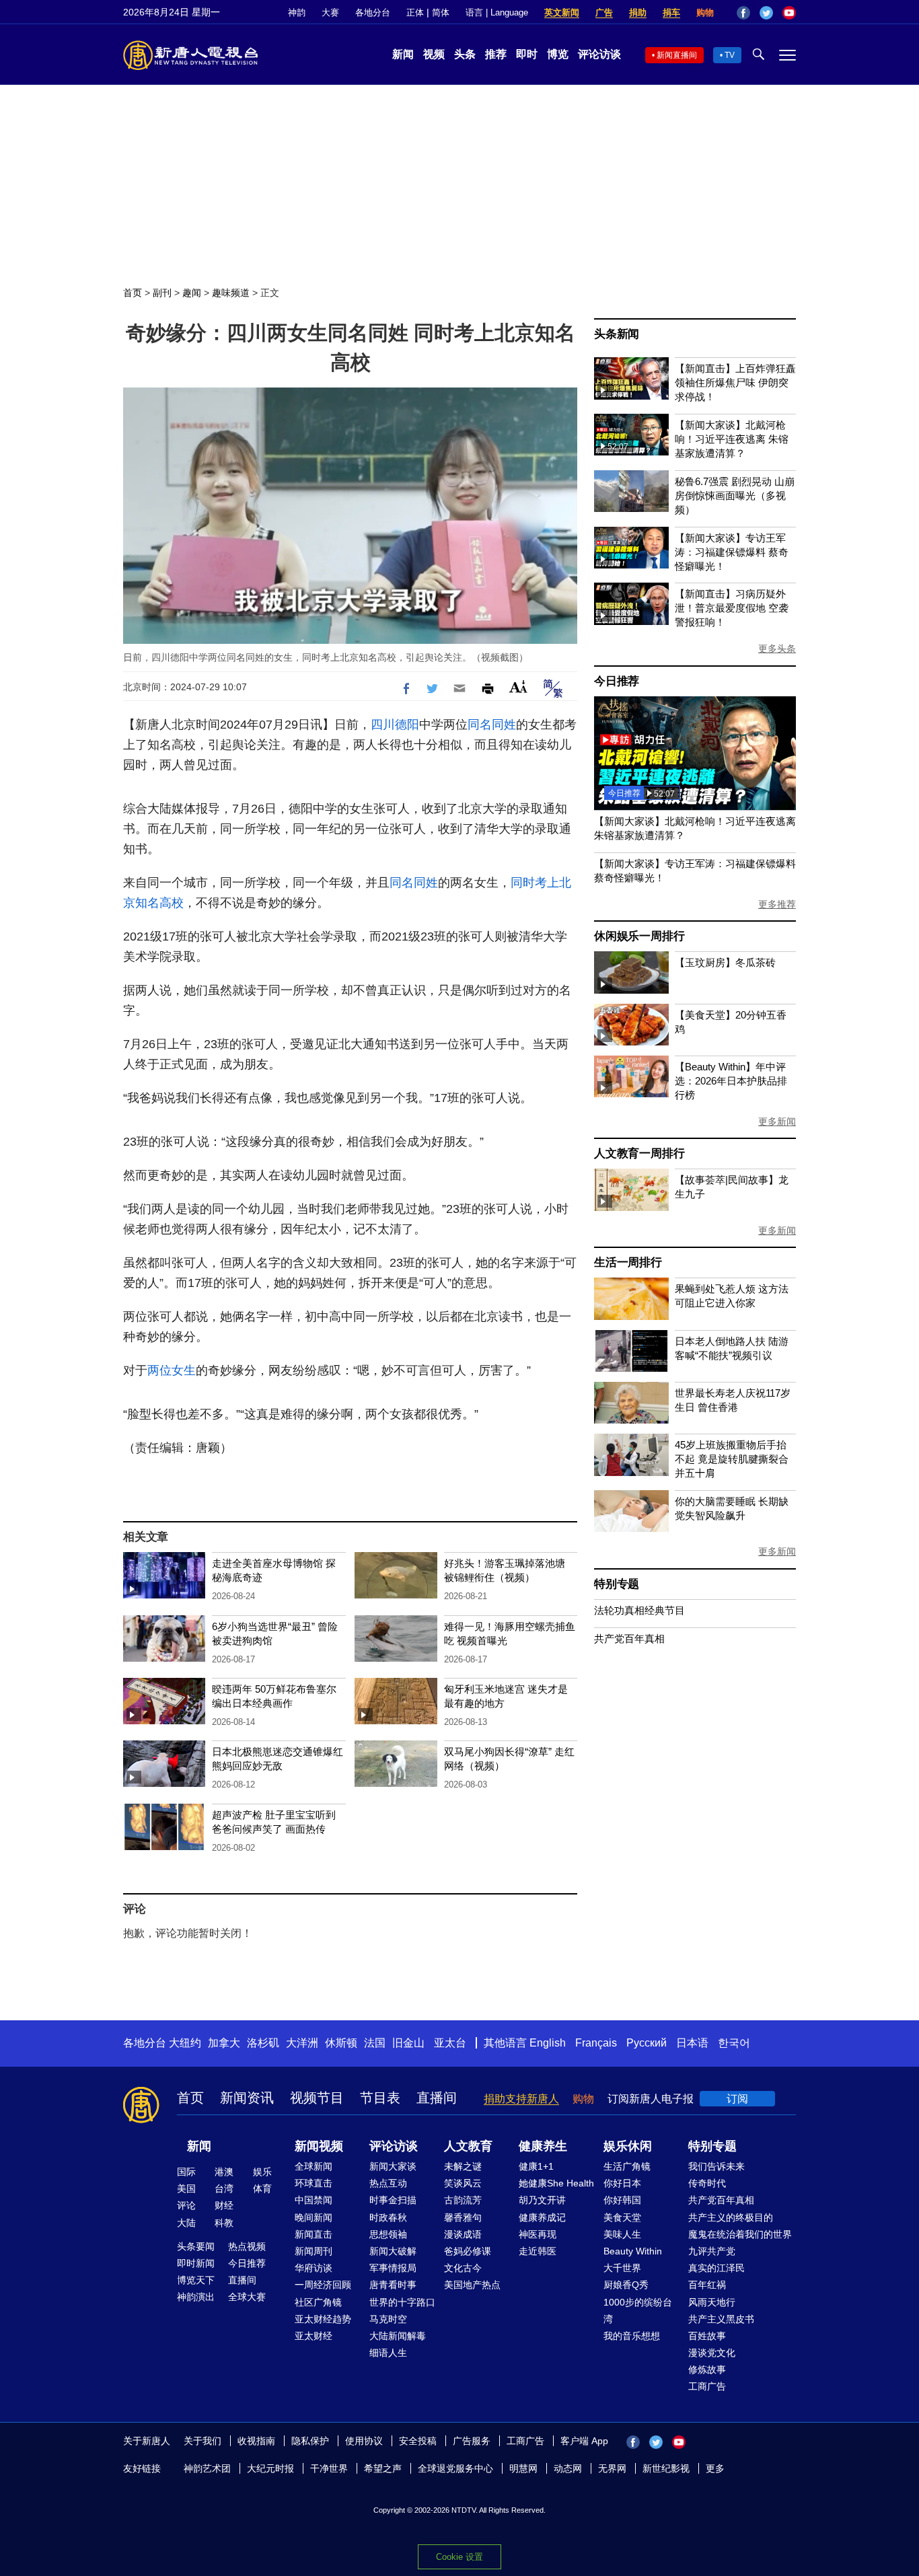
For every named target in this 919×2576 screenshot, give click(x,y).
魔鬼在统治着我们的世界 (740, 2234)
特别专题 (617, 1584)
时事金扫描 (393, 2200)
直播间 (437, 2098)
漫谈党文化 (712, 2353)
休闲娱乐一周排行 (639, 936)
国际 (186, 2172)
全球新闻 (314, 2166)
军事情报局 (393, 2268)
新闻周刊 (314, 2251)
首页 (133, 293)
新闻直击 (314, 2234)
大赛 (330, 12)
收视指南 (256, 2441)
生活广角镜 (627, 2166)
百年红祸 (707, 2285)
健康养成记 (542, 2217)
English (548, 2043)
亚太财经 (314, 2336)
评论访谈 (599, 54)
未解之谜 (463, 2166)
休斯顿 (341, 2043)
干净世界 (329, 2468)
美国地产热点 (472, 2285)
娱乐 (262, 2172)
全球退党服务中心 (455, 2468)
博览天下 (196, 2280)
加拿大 (224, 2043)
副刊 (162, 293)
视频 (434, 54)
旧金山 (408, 2043)
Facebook (743, 13)
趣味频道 (231, 293)
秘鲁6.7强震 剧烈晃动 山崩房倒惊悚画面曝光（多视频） (735, 495)
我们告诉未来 (716, 2166)
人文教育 (468, 2146)
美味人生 (622, 2234)
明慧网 (523, 2468)
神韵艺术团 (207, 2468)
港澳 (224, 2172)
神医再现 (538, 2234)
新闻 (403, 54)
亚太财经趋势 (323, 2319)
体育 (262, 2188)
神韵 (297, 12)
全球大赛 (247, 2297)
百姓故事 (707, 2336)
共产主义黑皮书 (721, 2319)
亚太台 (450, 2043)
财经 (224, 2205)
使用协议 (364, 2441)
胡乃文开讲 (542, 2200)
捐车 (671, 12)
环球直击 (314, 2183)
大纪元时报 (270, 2468)
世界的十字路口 (402, 2302)
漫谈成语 (463, 2234)
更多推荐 (777, 904)
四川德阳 (395, 725)
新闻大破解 (393, 2251)
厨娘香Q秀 (626, 2285)
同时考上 (535, 883)
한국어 (734, 2043)
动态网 (568, 2468)
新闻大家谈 (393, 2166)
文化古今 (463, 2268)
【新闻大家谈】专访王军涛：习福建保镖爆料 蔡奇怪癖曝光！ (732, 552)
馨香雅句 (463, 2217)
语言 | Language (497, 12)
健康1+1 (536, 2166)
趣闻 (192, 293)
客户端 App (584, 2441)
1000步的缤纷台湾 (638, 2311)
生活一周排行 (628, 1262)
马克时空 (388, 2319)
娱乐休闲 (628, 2146)
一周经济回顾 (323, 2285)
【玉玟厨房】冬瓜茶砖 (725, 962)
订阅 (737, 2099)
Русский (647, 2043)
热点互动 (388, 2183)
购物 (705, 12)
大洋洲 (302, 2043)
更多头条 (777, 649)
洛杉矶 (263, 2043)
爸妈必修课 (468, 2251)
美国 (186, 2188)
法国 (375, 2043)
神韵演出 (196, 2297)
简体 (441, 12)
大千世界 (622, 2268)
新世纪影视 (666, 2468)
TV (730, 55)
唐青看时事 (393, 2285)
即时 (527, 54)
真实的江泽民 (716, 2268)
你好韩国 (622, 2200)
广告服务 (472, 2441)
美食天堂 (622, 2217)
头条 (465, 54)
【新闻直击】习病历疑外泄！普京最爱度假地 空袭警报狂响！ (732, 608)
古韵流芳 (463, 2200)
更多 (715, 2468)
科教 (224, 2223)
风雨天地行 (712, 2302)
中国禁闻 (314, 2200)
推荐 (496, 54)
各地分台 (373, 12)
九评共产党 (712, 2251)
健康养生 (543, 2146)
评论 (186, 2205)
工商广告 (707, 2386)
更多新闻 (777, 1121)
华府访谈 (314, 2268)
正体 (415, 12)
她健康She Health (556, 2183)
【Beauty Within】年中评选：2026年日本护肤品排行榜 (731, 1081)
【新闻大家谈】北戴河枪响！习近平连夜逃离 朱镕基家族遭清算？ (732, 439)
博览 (558, 54)
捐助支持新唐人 (521, 2099)
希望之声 (383, 2468)
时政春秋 (388, 2217)
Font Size (518, 687)
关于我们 (203, 2441)
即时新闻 (196, 2263)
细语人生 (388, 2353)
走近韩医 (538, 2251)
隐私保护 (310, 2441)
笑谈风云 (463, 2183)
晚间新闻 (314, 2217)
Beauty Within (633, 2251)
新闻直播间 (677, 55)
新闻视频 (319, 2146)
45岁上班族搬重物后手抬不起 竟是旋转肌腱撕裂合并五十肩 (732, 1459)
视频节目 (317, 2098)
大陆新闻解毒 (398, 2336)
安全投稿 (418, 2441)
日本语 (692, 2043)
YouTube (789, 13)
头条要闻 (196, 2246)
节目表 (380, 2098)
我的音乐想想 (632, 2336)
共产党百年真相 (629, 1639)
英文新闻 (562, 12)
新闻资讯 (247, 2098)
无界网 (612, 2468)
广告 (604, 12)
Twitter (766, 13)
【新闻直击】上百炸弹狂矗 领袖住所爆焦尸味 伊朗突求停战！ (735, 382)
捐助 (638, 12)
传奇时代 (707, 2183)
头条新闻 (617, 334)
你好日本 (622, 2183)
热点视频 (247, 2246)
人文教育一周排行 (639, 1153)
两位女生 (172, 1370)
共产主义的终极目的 (731, 2217)
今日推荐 (617, 681)
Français (596, 2043)
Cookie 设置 (459, 2557)
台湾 (224, 2188)
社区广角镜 (318, 2302)
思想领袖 (388, 2234)
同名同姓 (492, 725)
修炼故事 (707, 2369)
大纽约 (185, 2043)
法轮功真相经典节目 (639, 1610)
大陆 (186, 2223)
